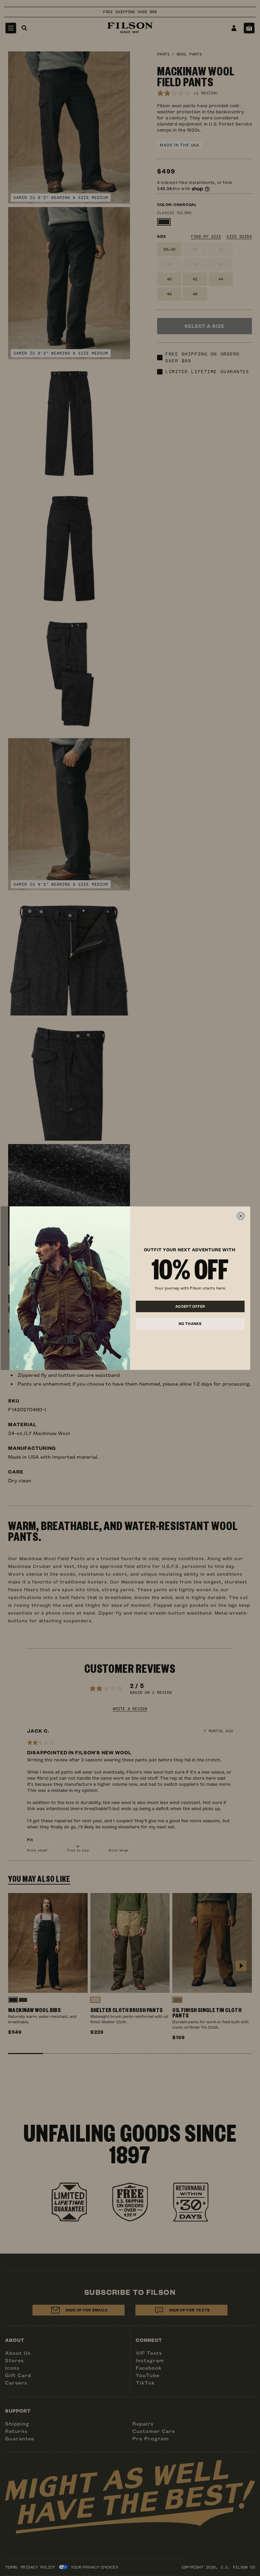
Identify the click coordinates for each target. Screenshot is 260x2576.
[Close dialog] (241, 1216)
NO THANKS (190, 1324)
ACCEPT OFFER (190, 1306)
